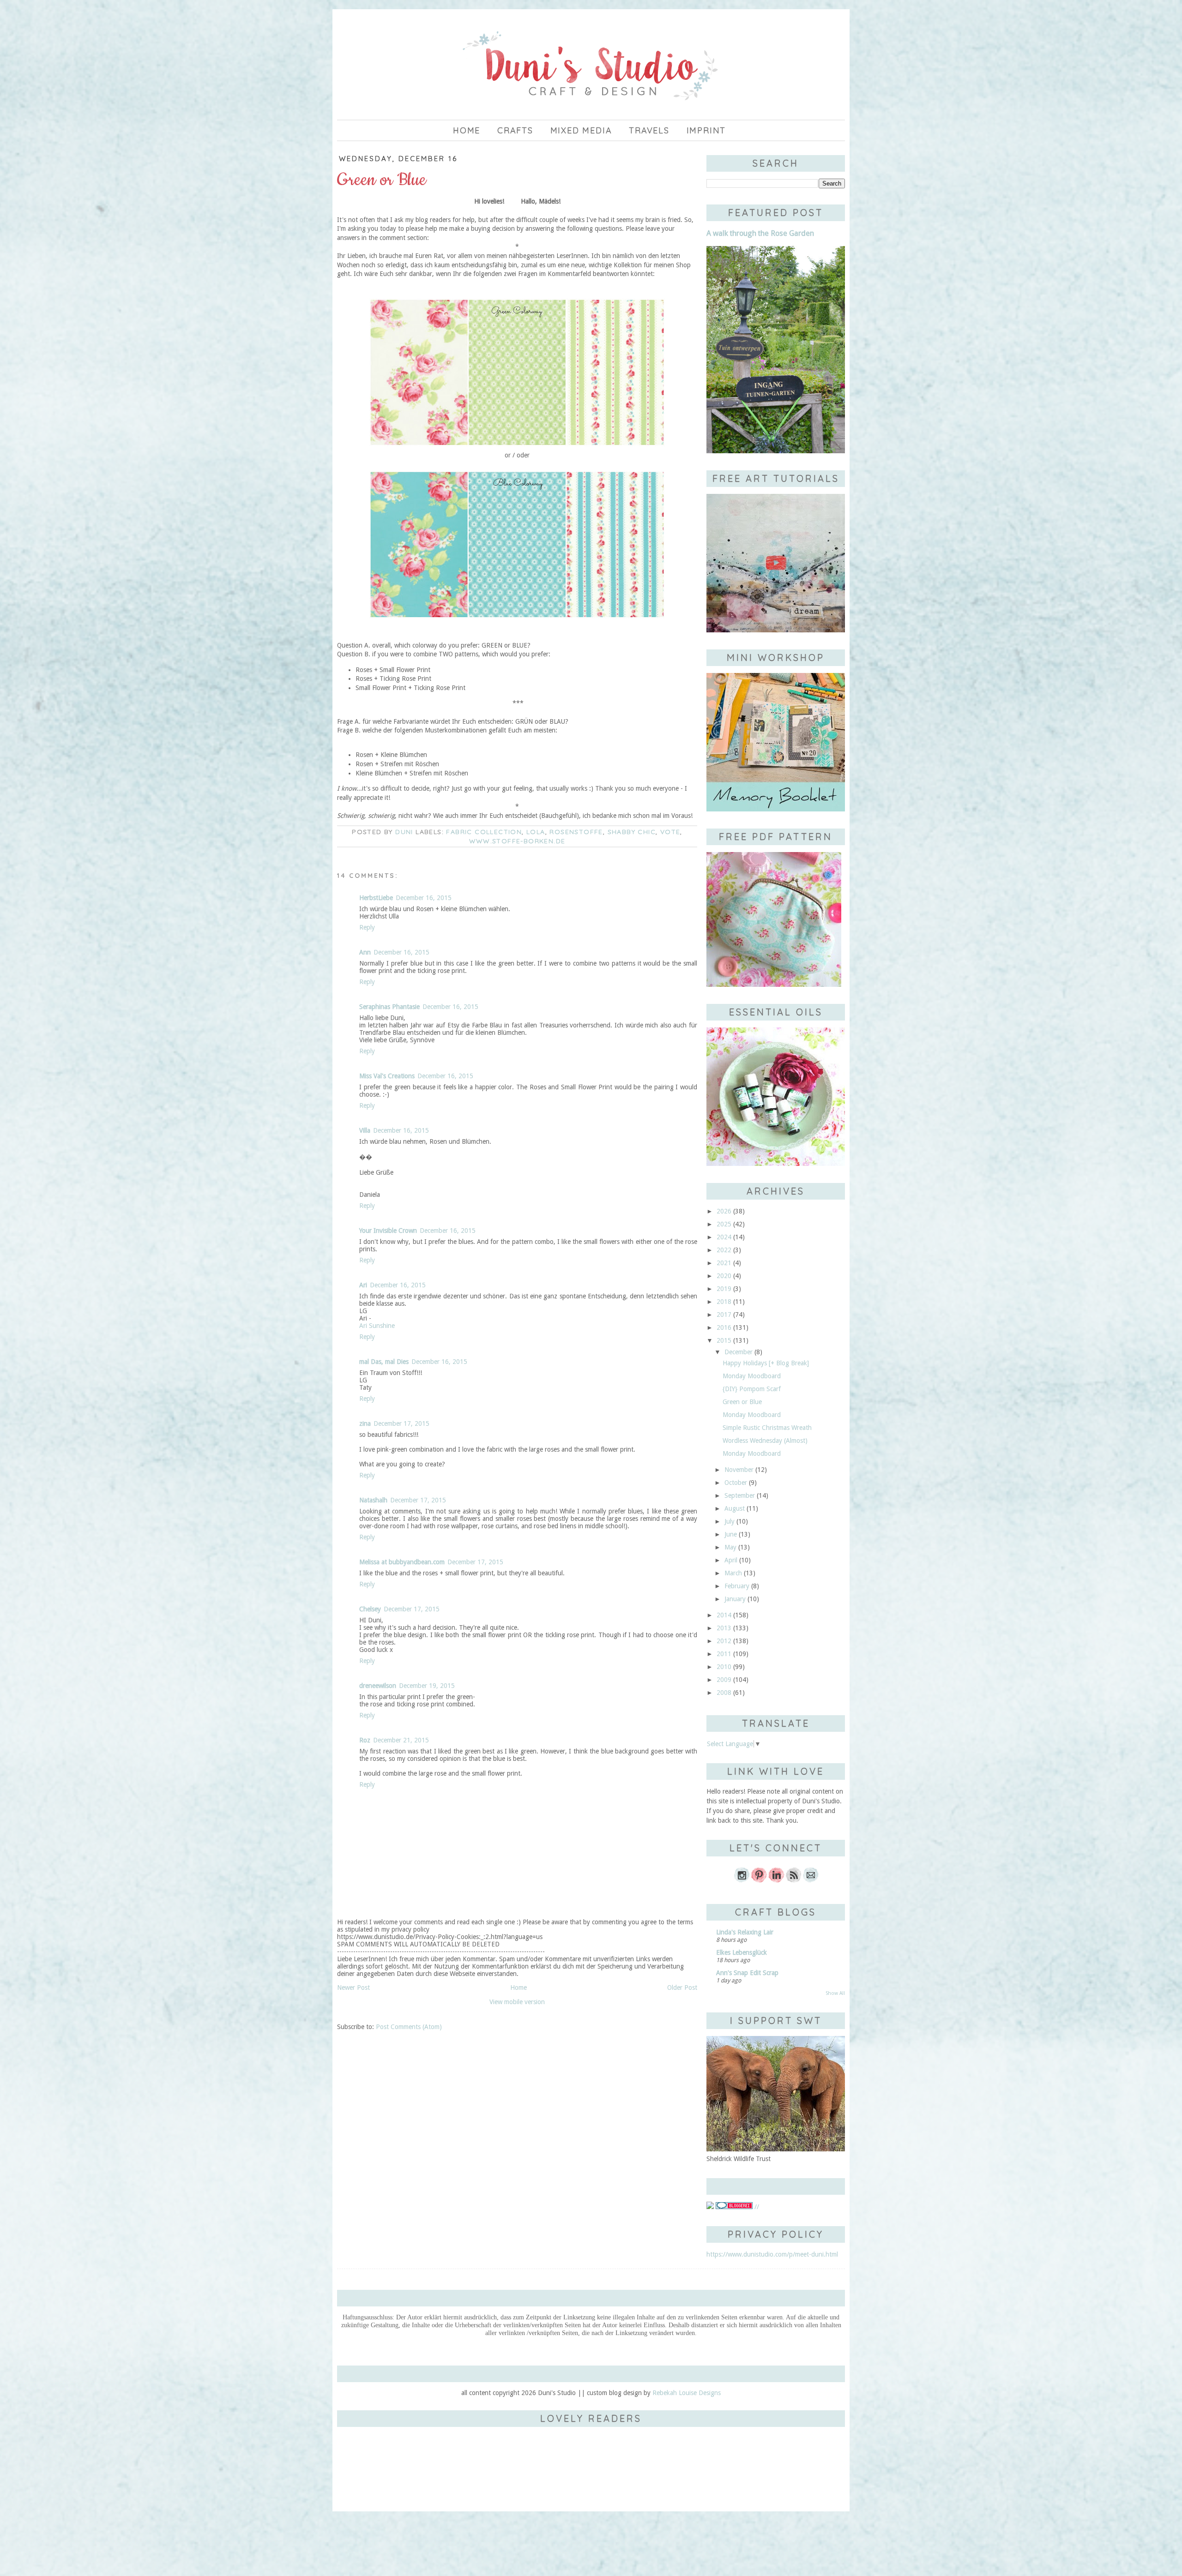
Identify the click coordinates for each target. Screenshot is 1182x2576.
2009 (724, 1680)
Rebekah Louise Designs (687, 2393)
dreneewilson (378, 1686)
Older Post (682, 1988)
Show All (835, 1993)
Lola (536, 832)
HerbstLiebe (376, 898)
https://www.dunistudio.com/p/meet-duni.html (772, 2254)
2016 (724, 1327)
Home (467, 130)
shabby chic (632, 832)
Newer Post (353, 1988)
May (730, 1547)
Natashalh (373, 1500)
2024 (724, 1237)
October (736, 1483)
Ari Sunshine (377, 1326)
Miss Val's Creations (387, 1076)
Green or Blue (742, 1402)
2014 (724, 1615)
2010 (724, 1667)
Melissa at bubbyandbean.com (402, 1562)
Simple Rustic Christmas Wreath (767, 1428)
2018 (724, 1302)
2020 (724, 1276)
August (735, 1508)
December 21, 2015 (401, 1740)
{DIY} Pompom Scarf (752, 1389)
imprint (706, 130)
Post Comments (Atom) (409, 2027)
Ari (363, 1285)
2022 (724, 1250)
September (740, 1495)
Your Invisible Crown (388, 1231)
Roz (365, 1740)
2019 (724, 1289)
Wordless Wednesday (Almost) (765, 1441)
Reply (367, 927)
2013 (724, 1628)
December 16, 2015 (424, 898)
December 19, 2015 (427, 1686)
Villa (365, 1130)
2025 (724, 1224)
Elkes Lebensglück (742, 1952)
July (730, 1521)
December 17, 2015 (401, 1423)
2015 (724, 1340)
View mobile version (517, 2002)
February (737, 1586)
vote (670, 832)
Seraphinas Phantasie (389, 1007)
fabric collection (484, 832)
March (733, 1573)
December (739, 1352)
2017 (724, 1315)
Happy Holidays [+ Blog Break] (766, 1363)
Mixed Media (581, 130)
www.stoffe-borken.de (517, 841)
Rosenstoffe (576, 832)
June (731, 1534)
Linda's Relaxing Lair (745, 1932)
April (731, 1560)
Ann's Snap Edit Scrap (747, 1973)
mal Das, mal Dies (384, 1362)
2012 (724, 1641)
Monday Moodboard (752, 1376)
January (735, 1599)
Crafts (515, 130)
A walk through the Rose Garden (760, 233)
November (739, 1470)
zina (365, 1423)
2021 (724, 1263)
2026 (724, 1211)
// (756, 2207)
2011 (724, 1654)
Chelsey (370, 1609)
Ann (365, 952)
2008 (724, 1693)
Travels (649, 130)
